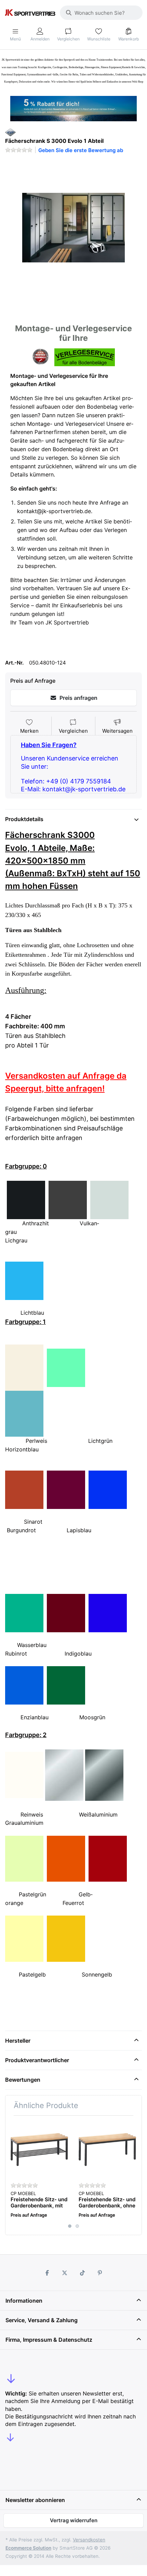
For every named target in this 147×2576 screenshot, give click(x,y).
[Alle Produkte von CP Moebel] (10, 132)
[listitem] (73, 228)
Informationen (24, 2301)
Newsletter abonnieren (35, 2500)
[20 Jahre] (73, 107)
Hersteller (18, 2041)
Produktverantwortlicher (37, 2060)
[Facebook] (47, 2273)
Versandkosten (89, 2540)
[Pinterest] (100, 2273)
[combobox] (101, 13)
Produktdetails (24, 819)
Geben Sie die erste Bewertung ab (81, 150)
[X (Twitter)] (65, 2273)
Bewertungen (23, 2080)
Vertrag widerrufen (74, 2520)
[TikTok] (82, 2273)
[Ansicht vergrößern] (73, 228)
